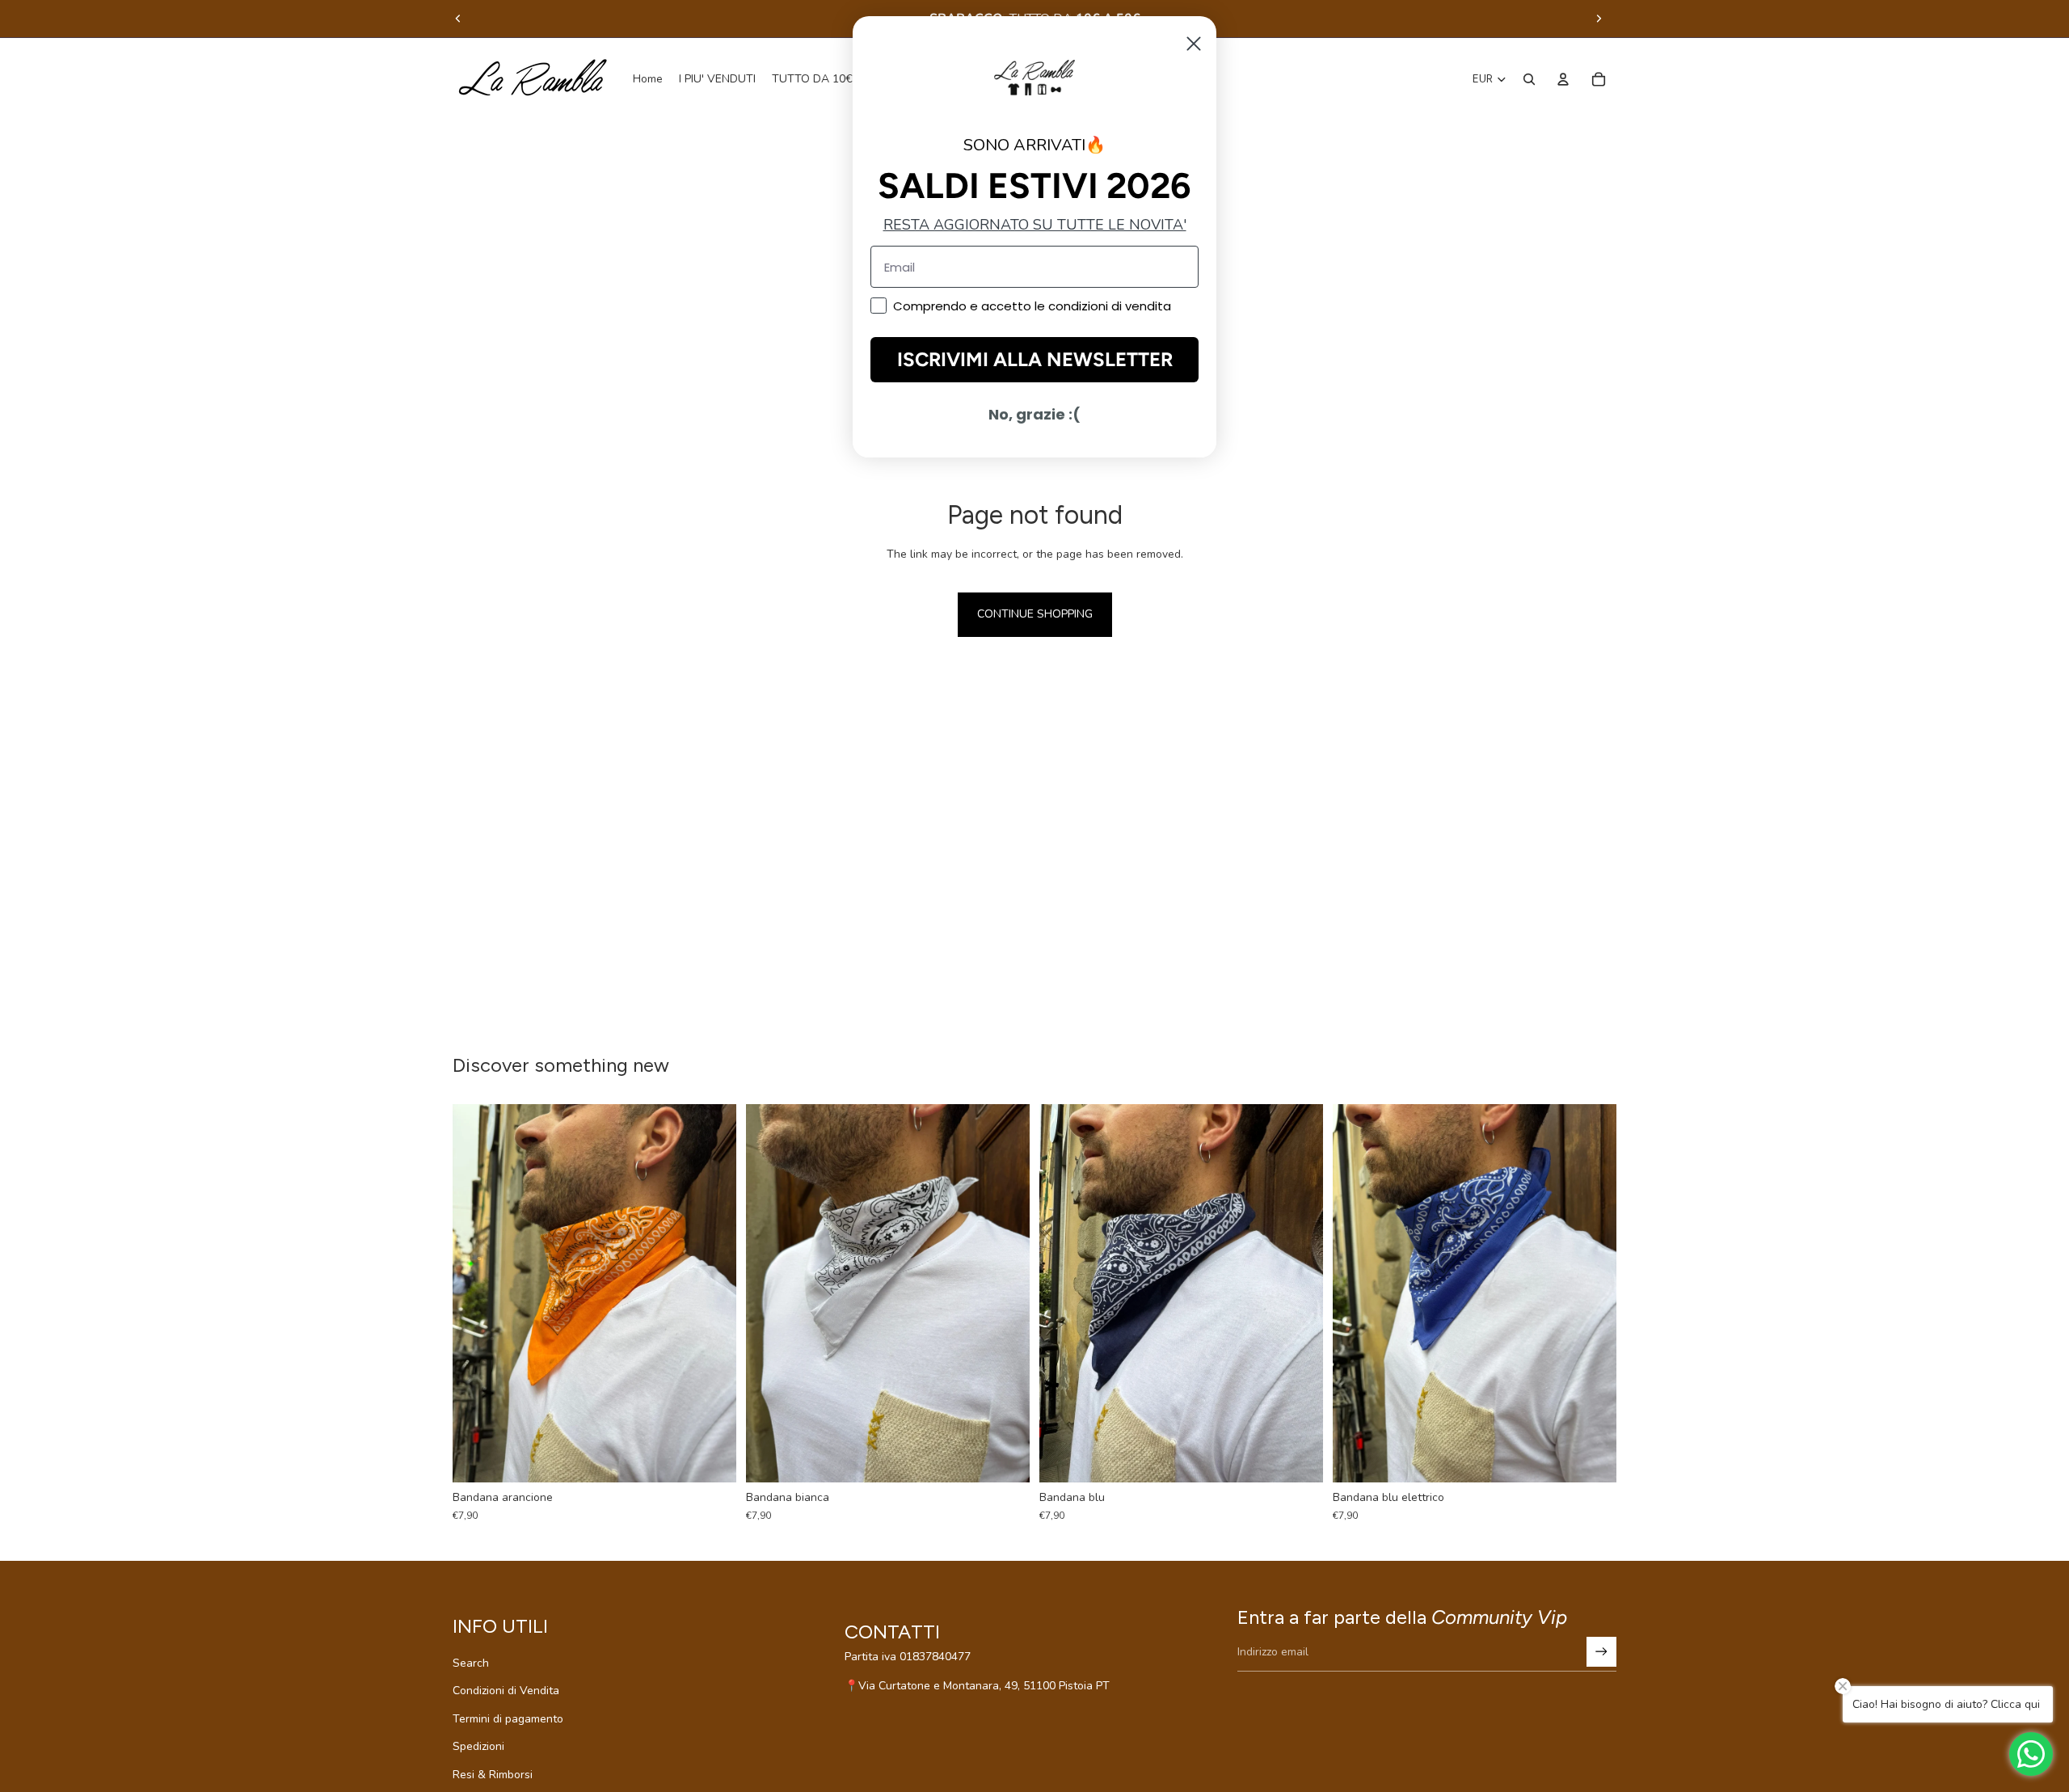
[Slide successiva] (1599, 19)
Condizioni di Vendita (506, 1691)
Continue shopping (1035, 614)
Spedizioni (478, 1746)
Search (471, 1663)
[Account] (1563, 79)
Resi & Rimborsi (493, 1775)
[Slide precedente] (458, 19)
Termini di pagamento (508, 1719)
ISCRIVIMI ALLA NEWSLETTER (1035, 359)
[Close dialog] (1194, 44)
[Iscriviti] (1601, 1652)
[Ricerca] (1529, 79)
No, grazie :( (1034, 414)
